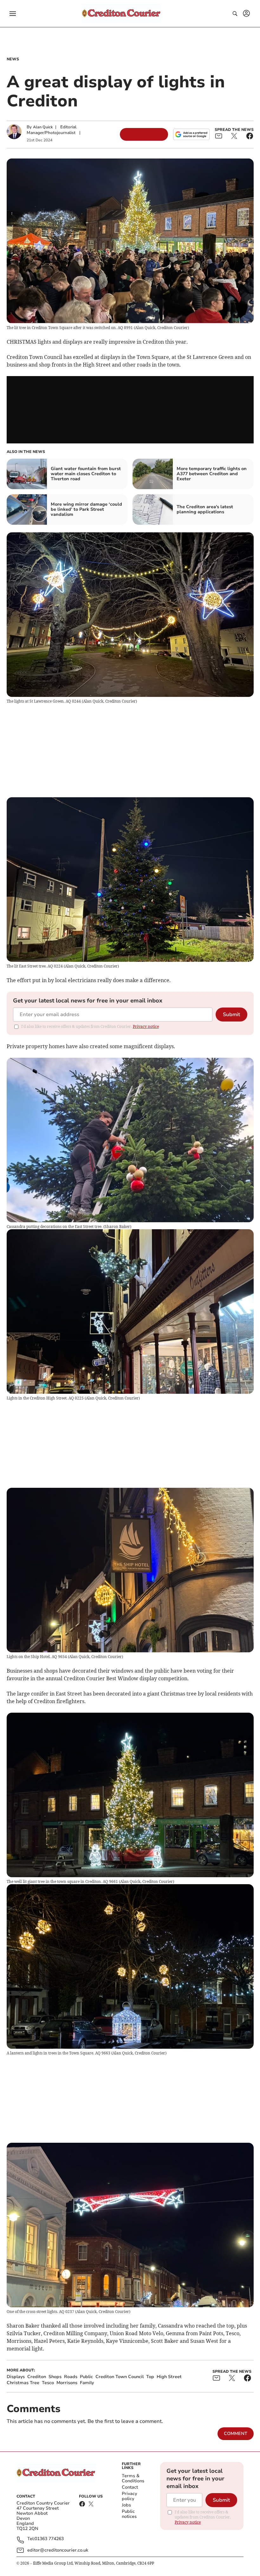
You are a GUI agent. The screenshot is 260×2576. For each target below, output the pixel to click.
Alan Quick (43, 127)
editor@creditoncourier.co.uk (58, 2550)
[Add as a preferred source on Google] (191, 134)
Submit (231, 1015)
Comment (236, 2434)
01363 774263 (49, 2539)
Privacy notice (146, 1026)
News (13, 59)
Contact (130, 2487)
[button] (13, 14)
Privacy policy (129, 2496)
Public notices (129, 2514)
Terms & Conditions (133, 2478)
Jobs (126, 2505)
